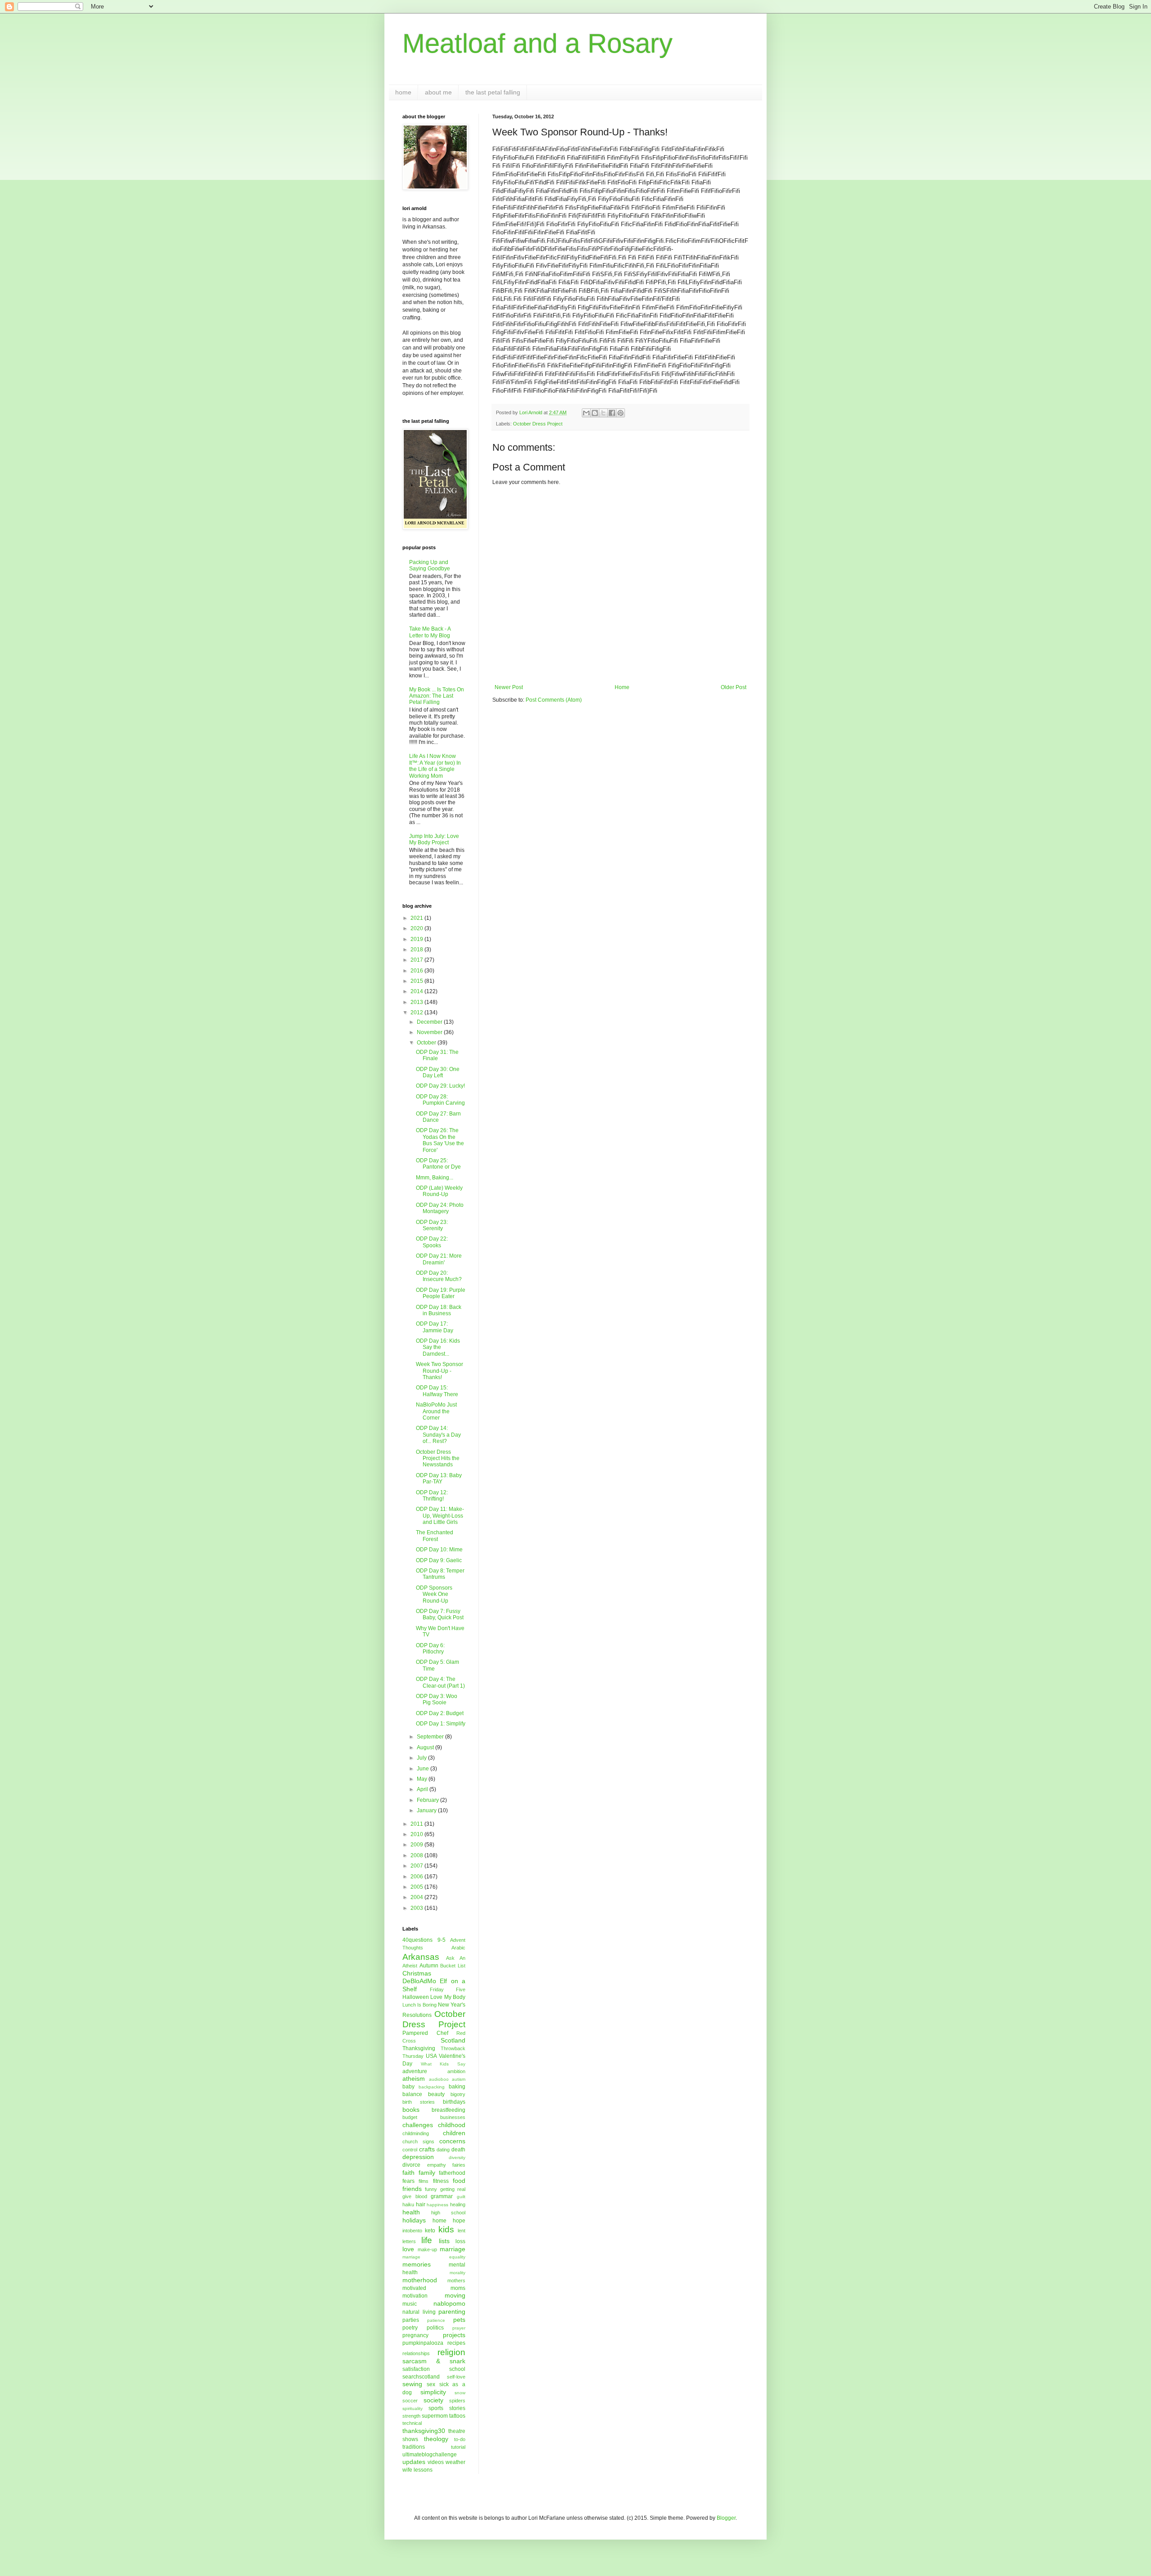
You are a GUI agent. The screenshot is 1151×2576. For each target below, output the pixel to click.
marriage (453, 2249)
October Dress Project (538, 424)
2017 (417, 960)
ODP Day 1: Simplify (441, 1724)
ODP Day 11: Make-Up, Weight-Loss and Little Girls (440, 1516)
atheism (414, 2079)
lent (462, 2231)
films (424, 2181)
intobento (412, 2231)
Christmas (417, 1973)
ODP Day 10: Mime (439, 1550)
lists (444, 2241)
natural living (419, 2312)
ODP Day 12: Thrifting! (432, 1496)
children (454, 2133)
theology (436, 2439)
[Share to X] (603, 413)
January (427, 1810)
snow (460, 2393)
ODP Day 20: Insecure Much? (439, 1276)
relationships (416, 2353)
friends (412, 2189)
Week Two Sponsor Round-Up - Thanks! (439, 1371)
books (411, 2110)
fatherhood (452, 2173)
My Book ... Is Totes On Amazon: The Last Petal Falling (437, 696)
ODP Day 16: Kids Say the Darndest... (438, 1347)
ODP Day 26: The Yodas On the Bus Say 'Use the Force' (440, 1140)
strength (411, 2416)
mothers (456, 2280)
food (459, 2181)
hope (459, 2221)
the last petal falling (493, 92)
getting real (453, 2189)
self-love (456, 2377)
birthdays (454, 2102)
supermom (435, 2416)
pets (459, 2320)
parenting (452, 2312)
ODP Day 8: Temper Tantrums (440, 1574)
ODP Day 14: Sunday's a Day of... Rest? (438, 1435)
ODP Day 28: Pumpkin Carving (440, 1100)
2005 (417, 1887)
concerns (452, 2141)
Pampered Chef (425, 2033)
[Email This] (586, 413)
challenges (418, 2125)
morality (457, 2273)
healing (458, 2204)
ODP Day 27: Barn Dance (438, 1117)
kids (446, 2229)
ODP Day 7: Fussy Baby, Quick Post (440, 1614)
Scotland (453, 2040)
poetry (410, 2328)
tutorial (458, 2447)
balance (412, 2094)
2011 (417, 1824)
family (427, 2173)
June (424, 1769)
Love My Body (448, 1997)
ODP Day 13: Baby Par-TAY (439, 1478)
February (428, 1800)
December (430, 1022)
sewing (412, 2384)
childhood (452, 2125)
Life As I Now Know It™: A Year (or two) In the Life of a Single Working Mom (435, 766)
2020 (417, 928)
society (433, 2400)
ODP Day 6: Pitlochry (430, 1649)
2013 (417, 1002)
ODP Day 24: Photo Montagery (440, 1208)
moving (455, 2295)
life (427, 2240)
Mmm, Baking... (435, 1178)
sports (436, 2408)
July (422, 1758)
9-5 (442, 1940)
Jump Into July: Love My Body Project (434, 839)
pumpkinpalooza (423, 2343)
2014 (417, 991)
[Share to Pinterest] (620, 413)
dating (443, 2150)
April (423, 1789)
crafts (427, 2149)
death (458, 2150)
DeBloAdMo (419, 1981)
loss (460, 2241)
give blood (415, 2196)
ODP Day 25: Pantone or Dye (438, 1164)
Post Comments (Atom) (554, 700)
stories (457, 2408)
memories (417, 2264)
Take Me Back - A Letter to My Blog (430, 632)
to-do (460, 2439)
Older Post (734, 687)
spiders (457, 2401)
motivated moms (434, 2288)
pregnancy (415, 2335)
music (410, 2304)
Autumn (429, 1966)
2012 (417, 1012)
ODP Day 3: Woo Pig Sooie (437, 1699)
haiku (408, 2204)
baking (457, 2087)
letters (409, 2241)
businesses (453, 2117)
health (411, 2212)
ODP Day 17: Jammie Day (435, 1327)
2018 (417, 950)
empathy (437, 2165)
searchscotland (421, 2377)
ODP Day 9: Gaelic (439, 1560)
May (423, 1779)
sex (431, 2384)
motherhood (420, 2280)
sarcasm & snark (434, 2361)
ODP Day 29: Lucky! (440, 1086)
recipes (456, 2343)
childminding (416, 2133)
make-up (427, 2249)
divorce (411, 2165)
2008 (417, 1855)
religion (451, 2352)
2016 (417, 971)
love (408, 2249)
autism (459, 2079)
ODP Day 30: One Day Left (438, 1072)
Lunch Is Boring (419, 2005)
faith (408, 2173)
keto (430, 2231)
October (427, 1043)
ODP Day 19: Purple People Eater (441, 1293)
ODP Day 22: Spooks (432, 1242)
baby (408, 2087)
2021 (417, 918)
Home (622, 687)
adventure (415, 2071)
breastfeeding (448, 2110)
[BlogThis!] (595, 413)
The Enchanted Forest (435, 1536)
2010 (417, 1834)
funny (431, 2189)
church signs (418, 2141)
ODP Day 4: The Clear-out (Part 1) (440, 1682)
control (410, 2150)
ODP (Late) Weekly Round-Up (439, 1191)
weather (455, 2462)
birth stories (419, 2102)
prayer (459, 2328)
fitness (441, 2181)
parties (411, 2320)
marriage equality (434, 2257)
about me (438, 92)
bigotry (458, 2094)
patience (436, 2320)
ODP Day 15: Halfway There (437, 1391)
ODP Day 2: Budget (440, 1713)
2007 (417, 1866)
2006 (417, 1877)
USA (431, 2056)
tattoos (457, 2416)
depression (418, 2157)
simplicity (433, 2392)
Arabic (458, 1948)
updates (414, 2462)
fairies (459, 2165)
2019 (417, 939)
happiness (437, 2205)
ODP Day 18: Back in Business (439, 1310)
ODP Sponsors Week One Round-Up (434, 1594)
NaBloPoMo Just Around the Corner (436, 1411)
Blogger (726, 2518)
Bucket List (453, 1966)
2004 (417, 1897)
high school (448, 2213)
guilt (461, 2197)
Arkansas (421, 1957)
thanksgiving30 (424, 2431)
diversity (457, 2157)
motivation (415, 2296)
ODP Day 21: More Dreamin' (439, 1259)
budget (410, 2117)
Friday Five (448, 1989)
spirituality (413, 2408)
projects (454, 2335)
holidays (414, 2220)
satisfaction (416, 2369)
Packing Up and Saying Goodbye (430, 565)
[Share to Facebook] (612, 413)
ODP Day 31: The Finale (437, 1055)
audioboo (439, 2079)
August (426, 1747)
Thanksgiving (419, 2048)
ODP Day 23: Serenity (432, 1225)
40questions (417, 1940)
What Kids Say (443, 2064)
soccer (410, 2401)
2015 (417, 981)
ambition (456, 2071)
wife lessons (417, 2470)
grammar (442, 2196)
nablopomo (449, 2303)
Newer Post (509, 687)
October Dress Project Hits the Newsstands (438, 1458)
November (430, 1032)
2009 (417, 1845)
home (403, 92)
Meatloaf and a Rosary (538, 43)
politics (435, 2328)
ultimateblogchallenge (430, 2455)
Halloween (416, 1997)
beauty (436, 2094)
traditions (414, 2447)
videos (436, 2462)
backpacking (432, 2087)
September (431, 1737)
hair (421, 2204)
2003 (417, 1908)
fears (408, 2181)
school (457, 2369)
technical (412, 2423)
